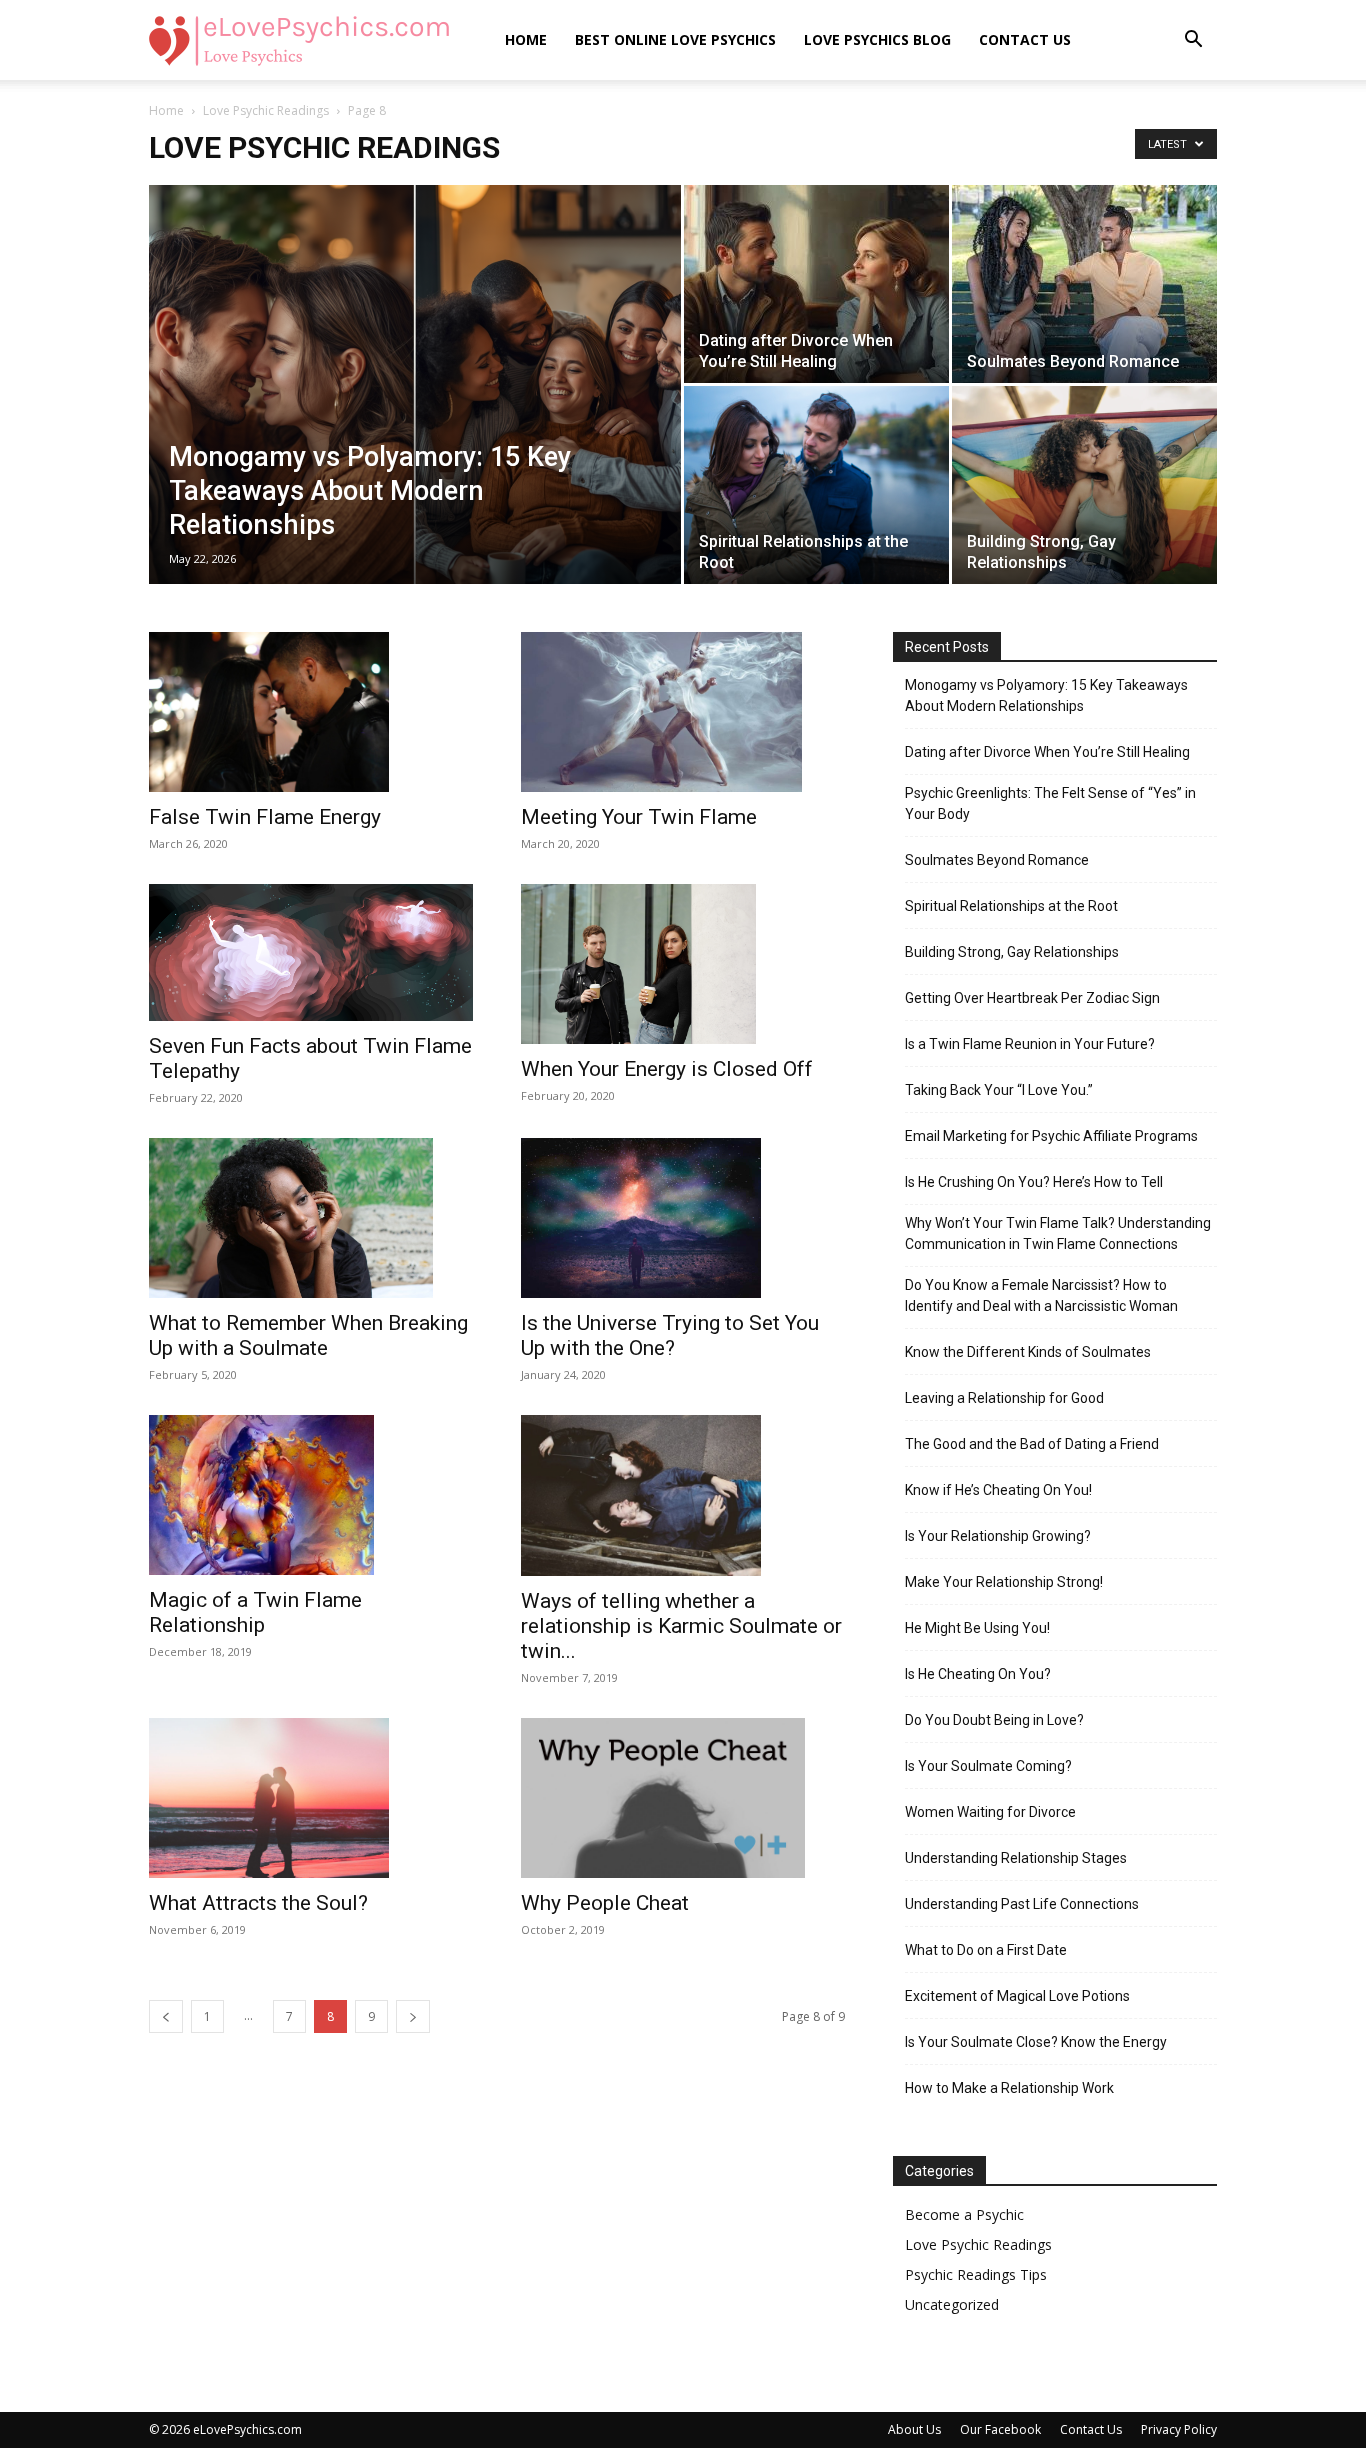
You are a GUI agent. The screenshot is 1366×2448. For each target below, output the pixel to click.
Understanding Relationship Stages (1016, 1858)
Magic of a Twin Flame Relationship (255, 1612)
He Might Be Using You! (977, 1628)
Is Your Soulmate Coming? (988, 1766)
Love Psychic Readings (266, 110)
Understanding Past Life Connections (1022, 1904)
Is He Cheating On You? (978, 1674)
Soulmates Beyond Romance (997, 860)
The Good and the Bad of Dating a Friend (1032, 1444)
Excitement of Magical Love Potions (1017, 1996)
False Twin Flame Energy (265, 817)
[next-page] (413, 2016)
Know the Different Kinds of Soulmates (1028, 1352)
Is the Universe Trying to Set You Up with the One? (670, 1335)
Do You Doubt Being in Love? (994, 1720)
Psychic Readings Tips (976, 2274)
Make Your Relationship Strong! (1004, 1582)
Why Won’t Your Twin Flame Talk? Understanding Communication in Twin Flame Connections (1058, 1233)
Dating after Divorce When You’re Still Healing (1047, 752)
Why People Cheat (605, 1903)
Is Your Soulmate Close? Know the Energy (1036, 2042)
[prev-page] (166, 2016)
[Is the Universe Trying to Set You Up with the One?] (683, 1218)
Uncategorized (952, 2304)
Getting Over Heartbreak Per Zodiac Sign (1032, 998)
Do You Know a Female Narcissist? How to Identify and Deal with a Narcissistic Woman (1041, 1295)
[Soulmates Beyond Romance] (1084, 284)
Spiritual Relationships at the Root (1011, 906)
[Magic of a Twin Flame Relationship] (311, 1495)
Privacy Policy (1179, 2429)
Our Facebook (1000, 2429)
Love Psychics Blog (877, 39)
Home (526, 39)
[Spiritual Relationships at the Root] (816, 485)
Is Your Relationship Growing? (998, 1536)
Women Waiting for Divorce (990, 1812)
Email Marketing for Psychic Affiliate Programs (1051, 1136)
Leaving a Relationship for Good (1004, 1398)
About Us (914, 2429)
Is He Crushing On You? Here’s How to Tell (1034, 1182)
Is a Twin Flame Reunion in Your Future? (1030, 1044)
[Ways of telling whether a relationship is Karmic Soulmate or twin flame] (683, 1495)
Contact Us (1025, 39)
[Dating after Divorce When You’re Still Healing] (816, 284)
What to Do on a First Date (986, 1950)
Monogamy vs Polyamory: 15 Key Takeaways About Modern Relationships (1046, 695)
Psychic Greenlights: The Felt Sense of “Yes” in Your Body (1050, 803)
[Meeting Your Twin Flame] (683, 712)
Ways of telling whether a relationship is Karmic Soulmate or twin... (681, 1626)
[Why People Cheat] (683, 1798)
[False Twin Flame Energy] (311, 712)
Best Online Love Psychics (675, 39)
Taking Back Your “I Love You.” (999, 1090)
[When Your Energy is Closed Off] (683, 964)
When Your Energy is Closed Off (667, 1069)
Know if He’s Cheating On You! (998, 1490)
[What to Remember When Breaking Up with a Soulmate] (311, 1218)
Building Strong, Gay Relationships (1012, 952)
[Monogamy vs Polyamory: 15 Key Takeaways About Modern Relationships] (415, 416)
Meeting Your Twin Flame (639, 817)
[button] (1193, 41)
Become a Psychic (964, 2214)
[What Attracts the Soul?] (311, 1798)
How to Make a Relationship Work (1009, 2088)
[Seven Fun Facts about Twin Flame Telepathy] (311, 952)
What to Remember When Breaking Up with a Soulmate (308, 1335)
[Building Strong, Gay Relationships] (1084, 485)
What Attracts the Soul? (258, 1903)
